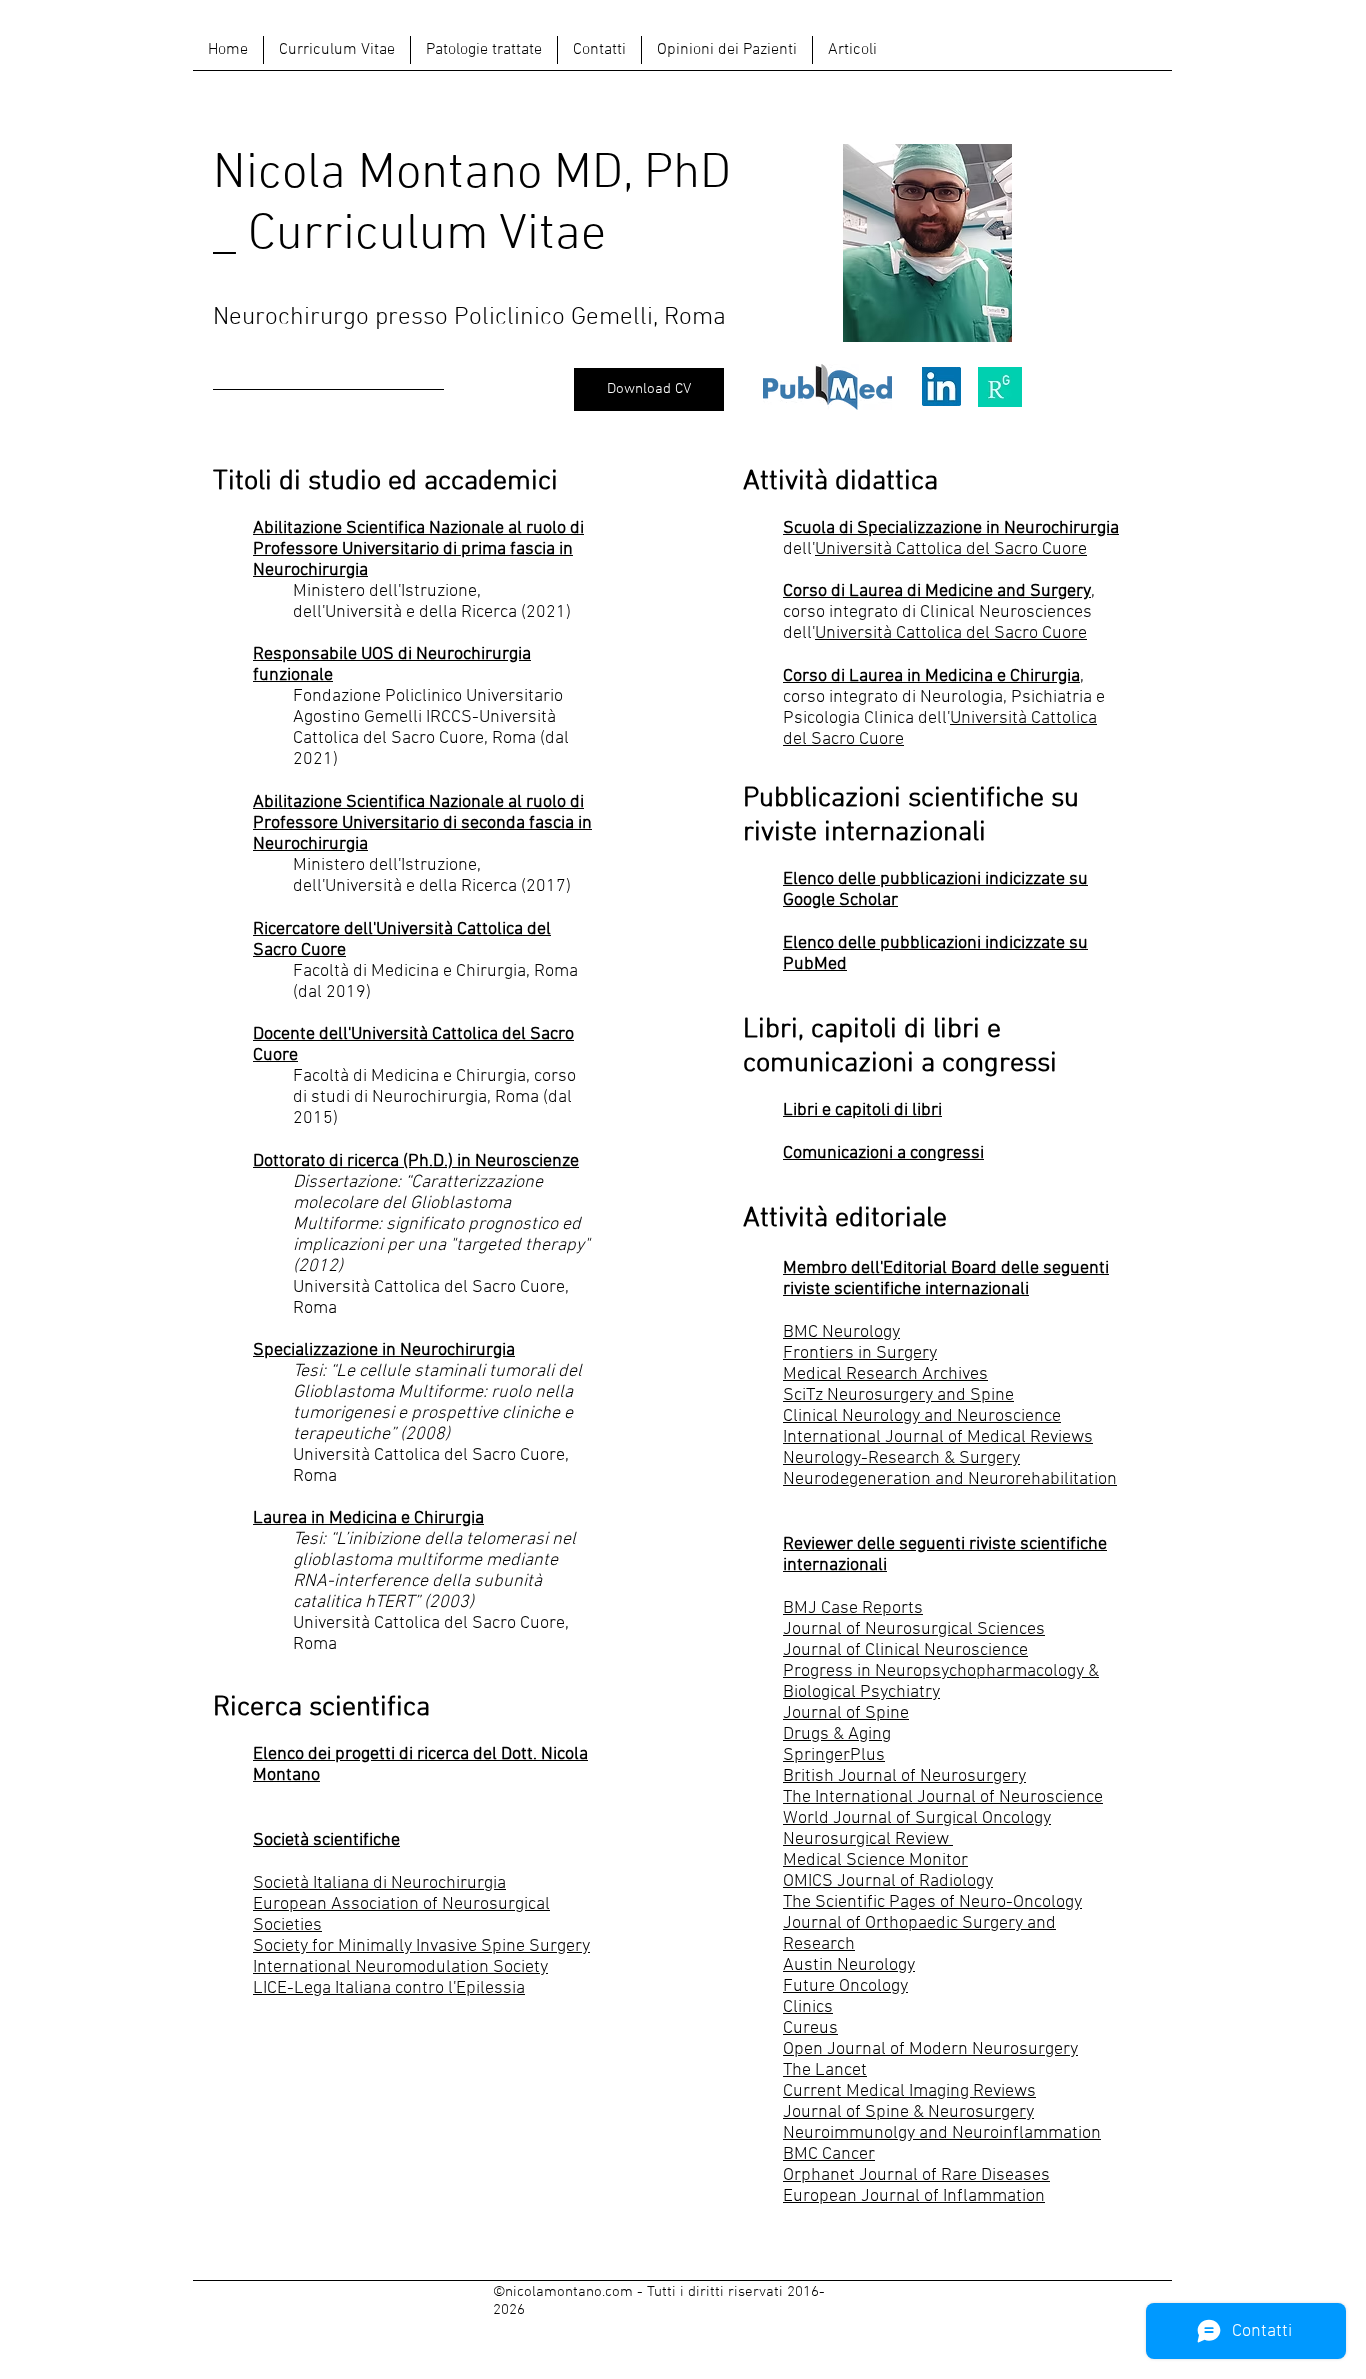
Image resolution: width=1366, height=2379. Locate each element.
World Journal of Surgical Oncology (917, 1818)
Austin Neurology (849, 1965)
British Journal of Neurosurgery (904, 1776)
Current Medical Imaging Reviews (909, 2091)
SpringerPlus (834, 1755)
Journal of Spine (846, 1713)
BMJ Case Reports (853, 1608)
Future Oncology (845, 1986)
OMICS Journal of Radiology (888, 1881)
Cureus (810, 2028)
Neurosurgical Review (868, 1839)
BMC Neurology (841, 1332)
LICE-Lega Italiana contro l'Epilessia (389, 1988)
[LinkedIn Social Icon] (941, 386)
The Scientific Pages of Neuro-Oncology (932, 1902)
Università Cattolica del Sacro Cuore (951, 633)
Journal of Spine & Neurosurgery (908, 2112)
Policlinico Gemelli (553, 318)
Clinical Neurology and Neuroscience (922, 1416)
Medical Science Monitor (875, 1860)
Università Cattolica (890, 549)
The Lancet (825, 2070)
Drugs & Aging (837, 1734)
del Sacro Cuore (1026, 549)
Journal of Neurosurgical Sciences (914, 1629)
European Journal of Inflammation (914, 2196)
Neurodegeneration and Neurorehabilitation (950, 1479)
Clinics (808, 2007)
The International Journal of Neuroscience (943, 1797)
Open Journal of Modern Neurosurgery (930, 2049)
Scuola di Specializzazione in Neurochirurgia (951, 528)
